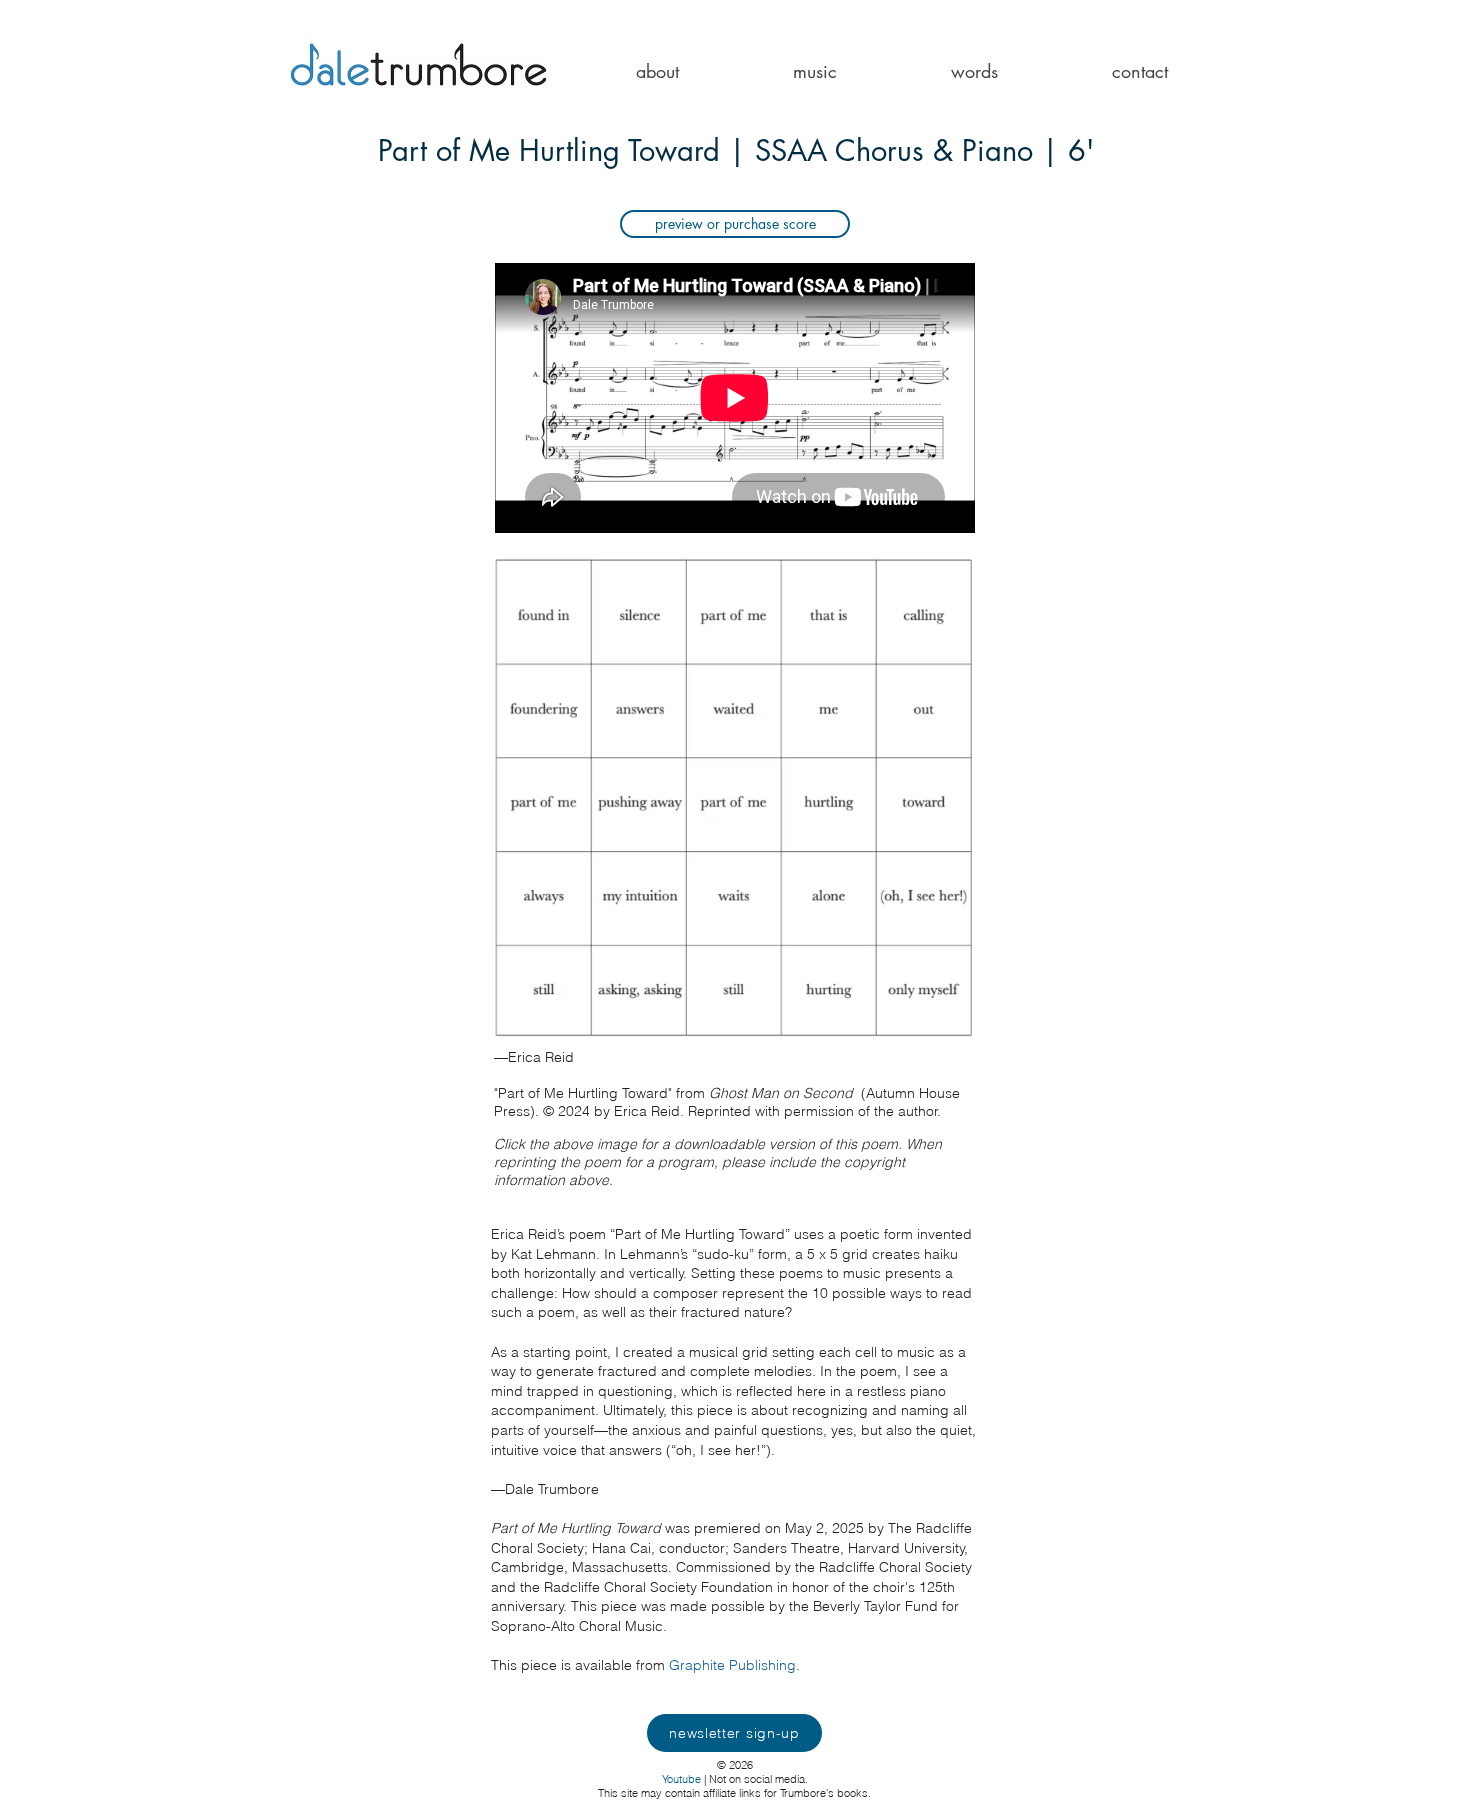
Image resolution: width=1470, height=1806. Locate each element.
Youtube (681, 1779)
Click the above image (567, 1144)
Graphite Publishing (732, 1665)
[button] (657, 71)
